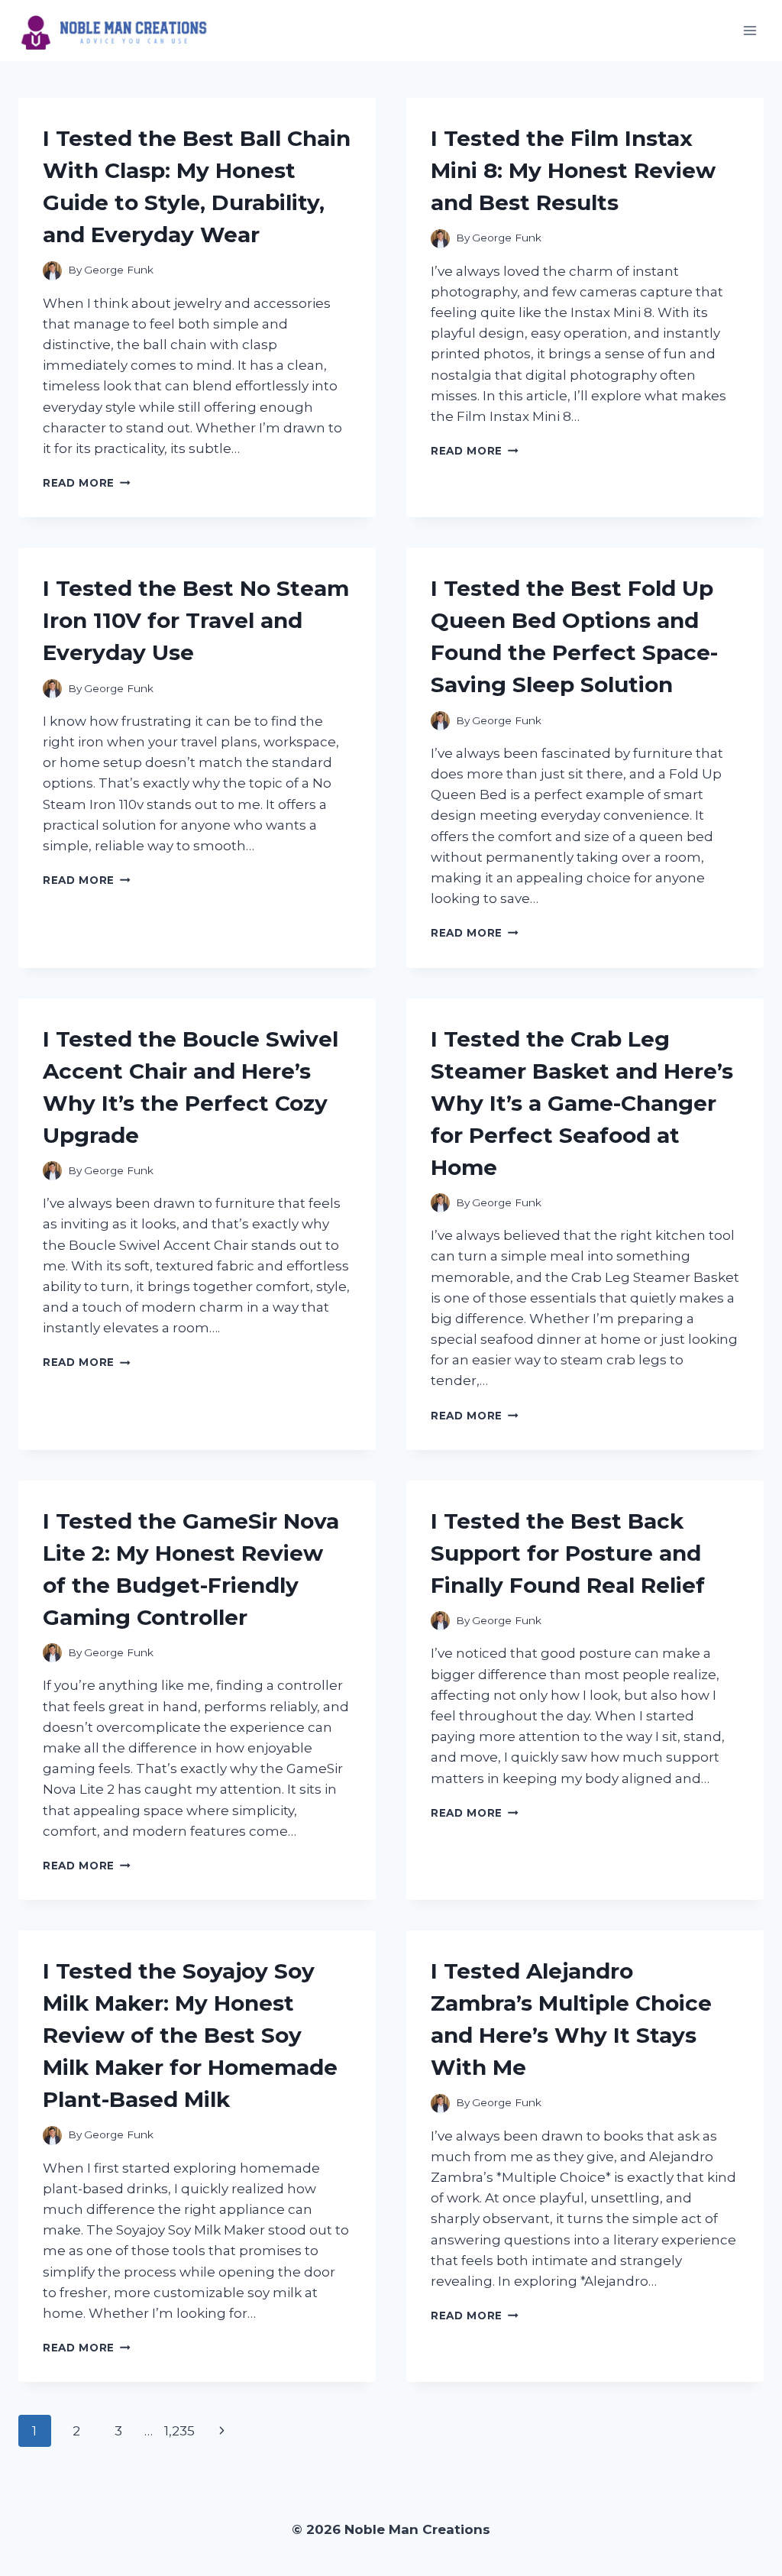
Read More (87, 483)
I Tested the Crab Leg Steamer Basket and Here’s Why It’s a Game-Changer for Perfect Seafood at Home (582, 1103)
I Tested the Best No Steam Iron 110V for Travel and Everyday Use (196, 620)
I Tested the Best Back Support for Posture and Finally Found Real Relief (568, 1553)
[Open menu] (750, 30)
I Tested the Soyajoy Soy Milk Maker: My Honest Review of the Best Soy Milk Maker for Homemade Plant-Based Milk (190, 2035)
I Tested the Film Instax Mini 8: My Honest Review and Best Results (573, 170)
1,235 (179, 2431)
